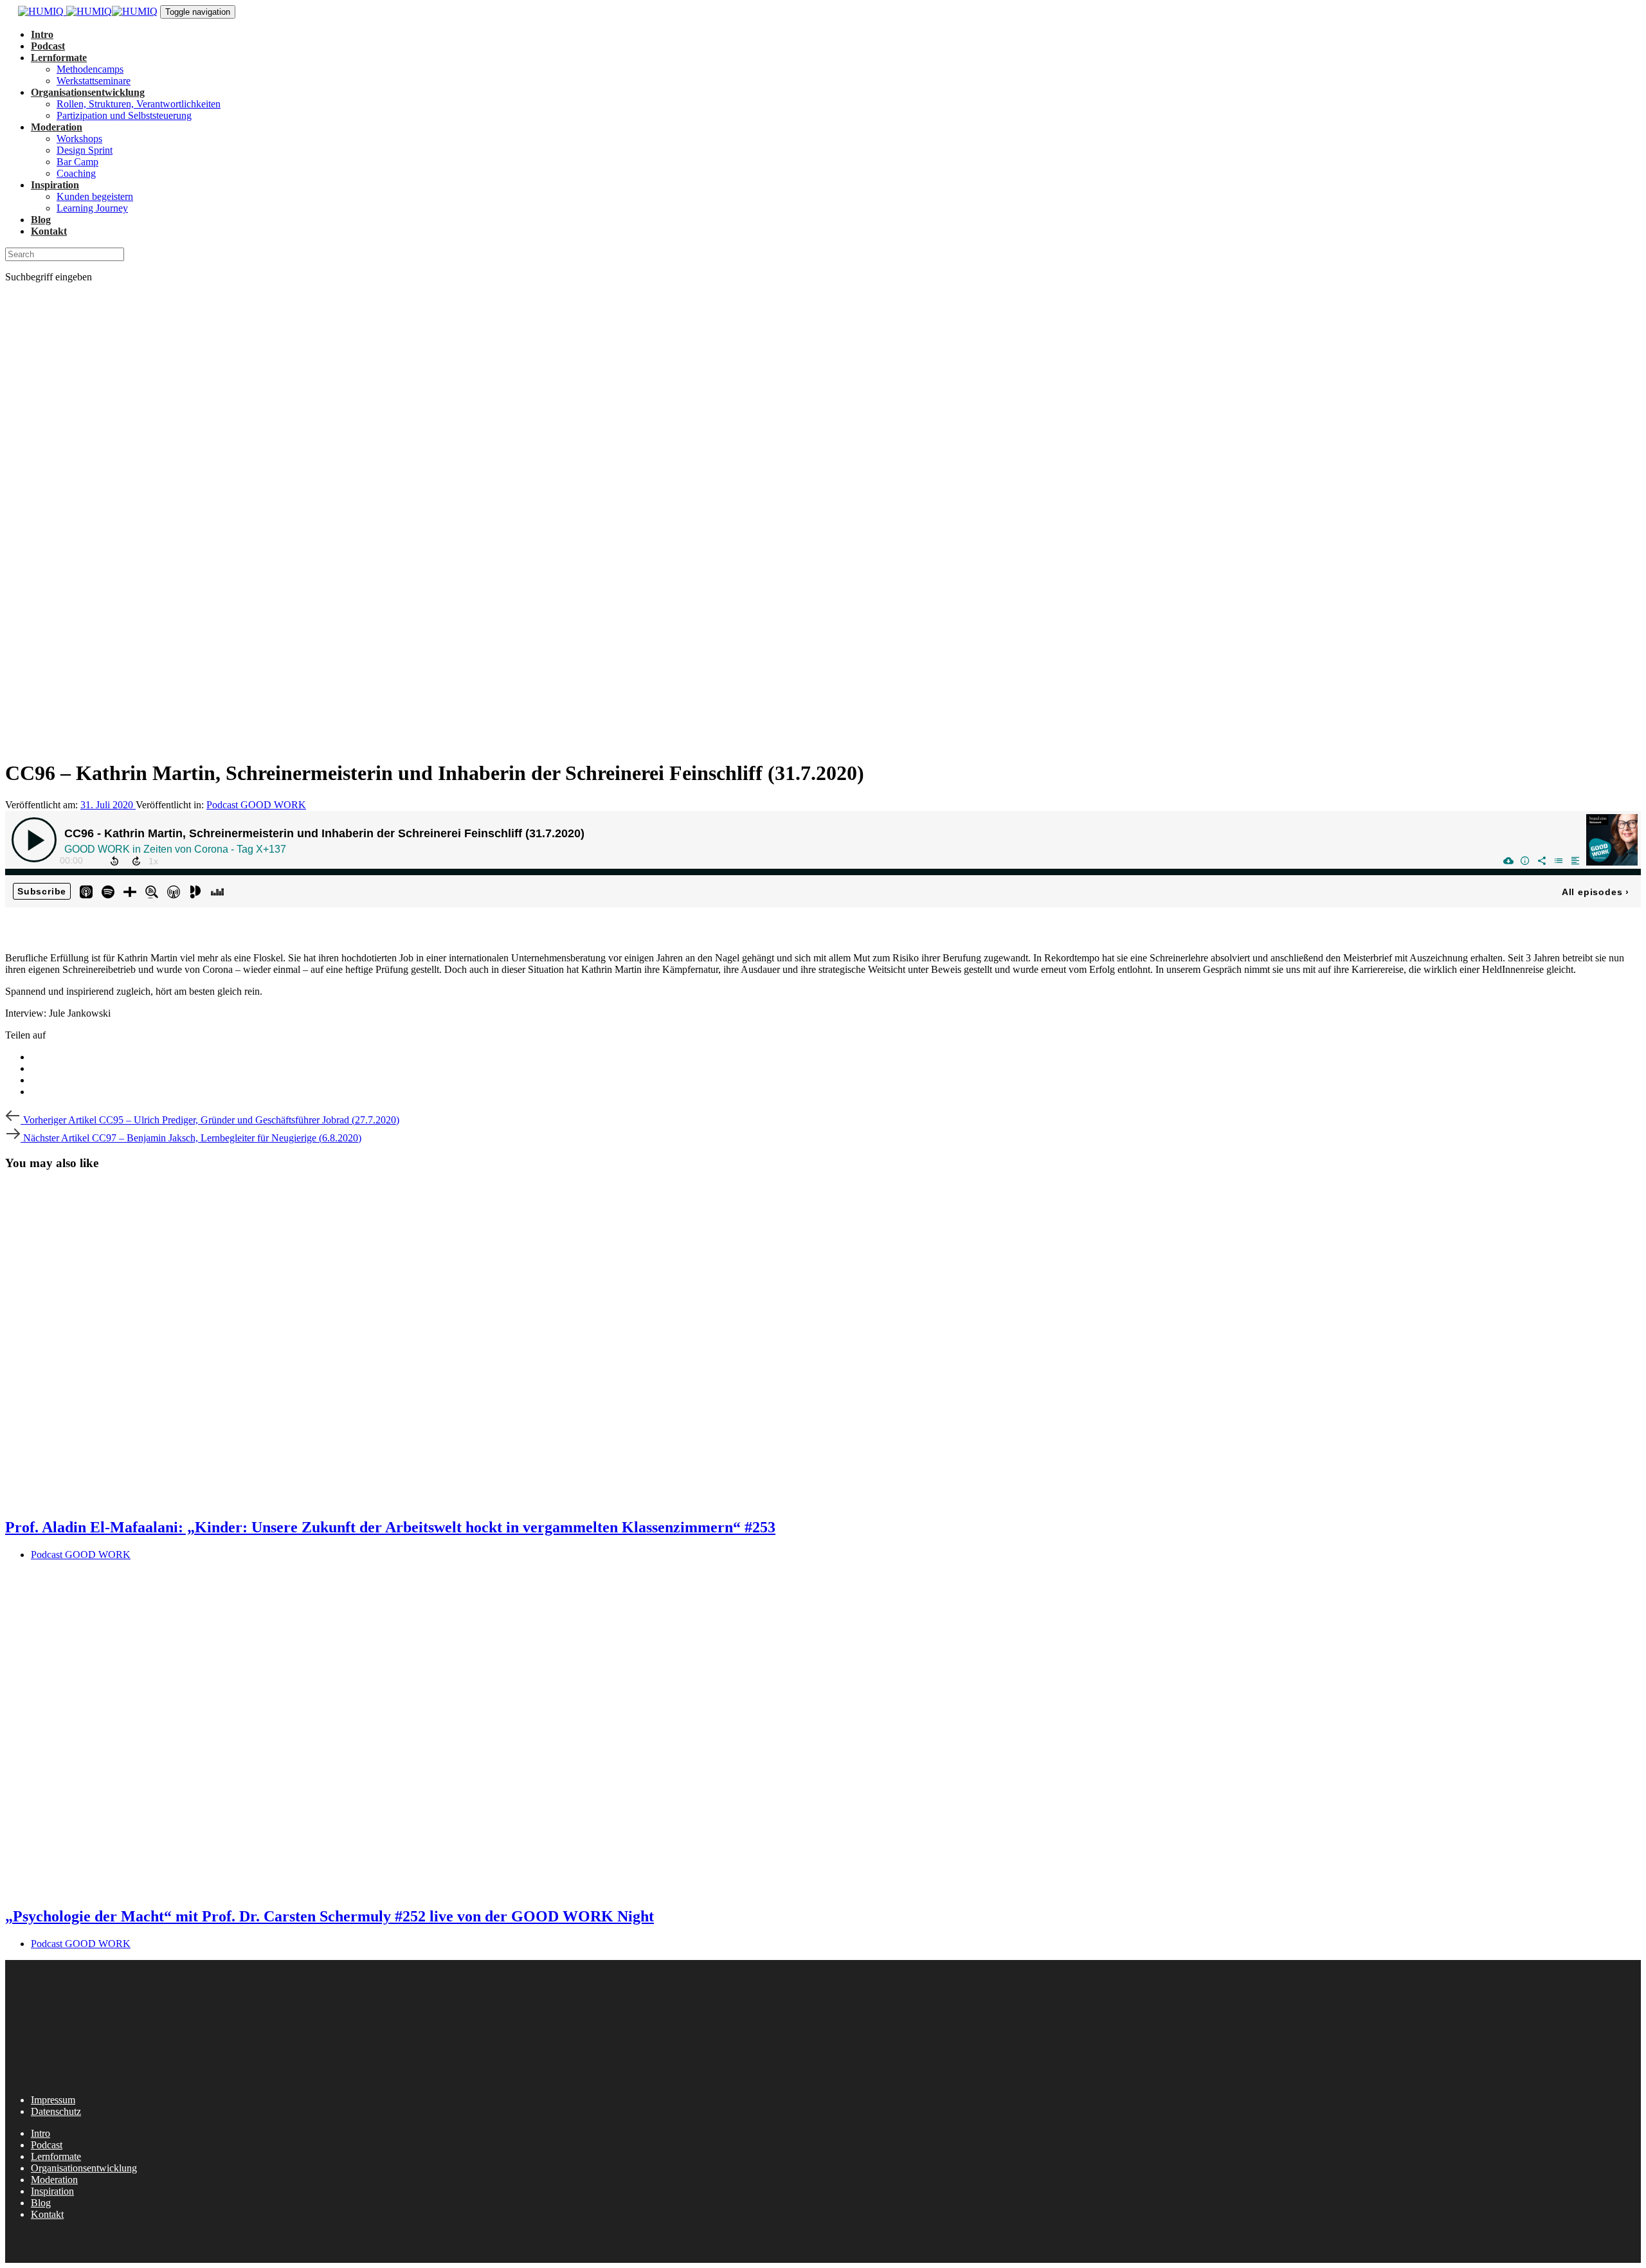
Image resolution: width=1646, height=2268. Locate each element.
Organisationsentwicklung (84, 2168)
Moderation (54, 2180)
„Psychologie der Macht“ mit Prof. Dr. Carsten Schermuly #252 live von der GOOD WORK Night (330, 1916)
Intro (41, 2133)
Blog (41, 2203)
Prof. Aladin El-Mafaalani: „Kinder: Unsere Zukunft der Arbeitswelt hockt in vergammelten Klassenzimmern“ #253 (390, 1527)
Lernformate (56, 2156)
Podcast (47, 2145)
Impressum (53, 2100)
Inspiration (52, 2191)
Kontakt (47, 2214)
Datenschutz (56, 2111)
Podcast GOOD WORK (256, 805)
